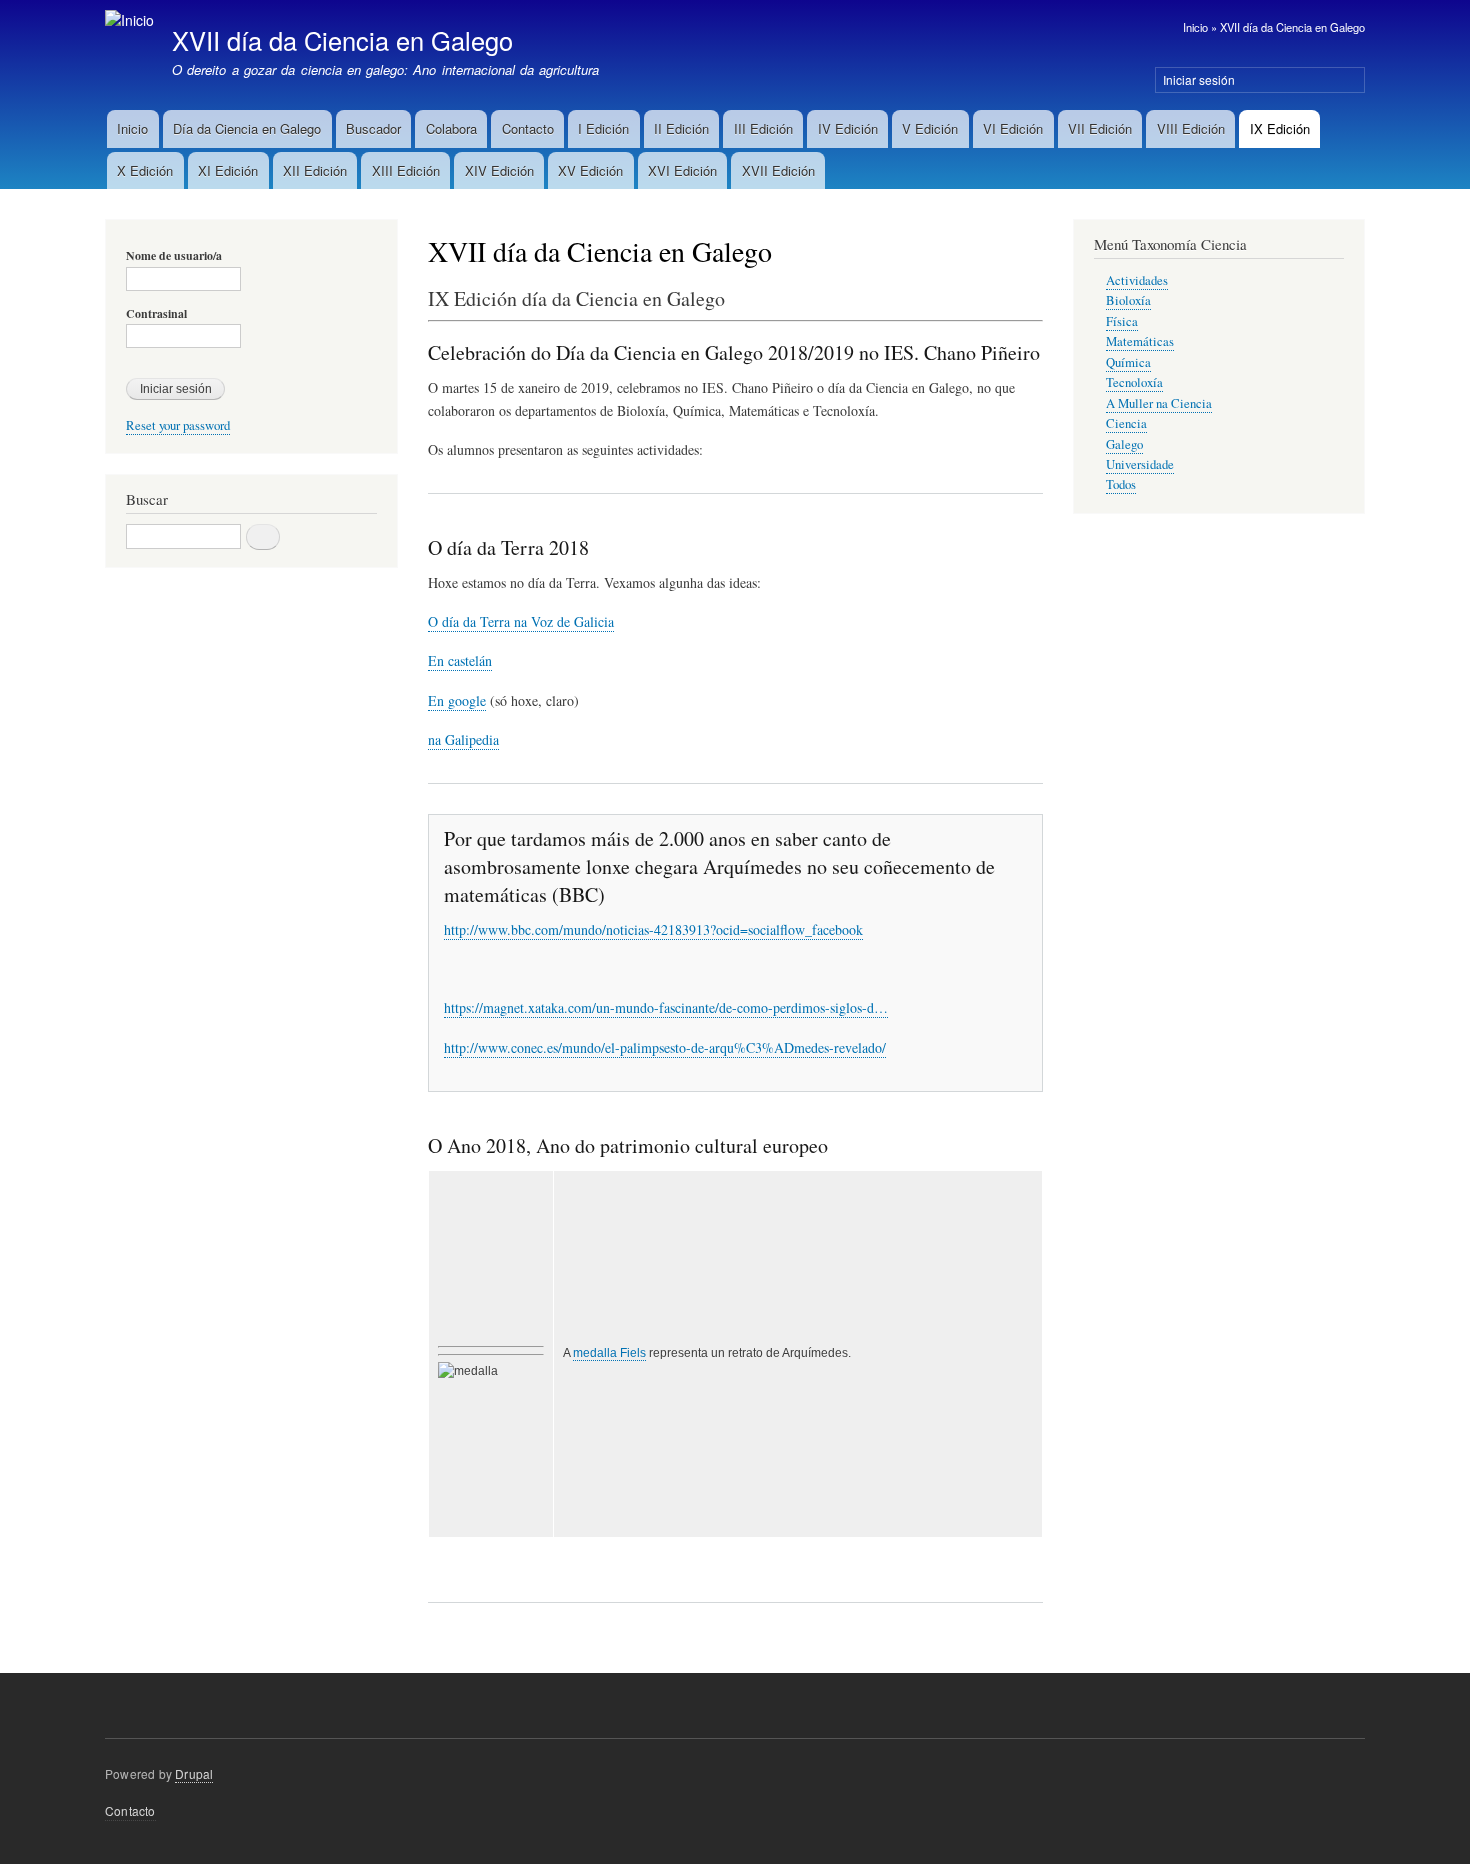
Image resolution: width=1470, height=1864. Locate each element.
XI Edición (228, 170)
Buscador (373, 128)
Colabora (451, 128)
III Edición (763, 128)
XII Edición (315, 170)
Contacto (528, 128)
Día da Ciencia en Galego (247, 128)
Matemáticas (1140, 341)
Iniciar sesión (1199, 79)
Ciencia (1126, 423)
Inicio (1195, 27)
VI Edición (1013, 128)
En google (457, 700)
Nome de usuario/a (174, 256)
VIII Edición (1191, 128)
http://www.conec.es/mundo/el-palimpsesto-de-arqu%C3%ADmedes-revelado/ (665, 1047)
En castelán (460, 660)
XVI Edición (682, 170)
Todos (1121, 484)
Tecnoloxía (1134, 382)
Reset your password (178, 425)
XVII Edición (778, 170)
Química (1128, 362)
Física (1122, 321)
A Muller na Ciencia (1159, 403)
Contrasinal (156, 314)
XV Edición (590, 170)
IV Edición (848, 128)
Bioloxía (1128, 300)
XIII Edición (406, 170)
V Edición (930, 128)
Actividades (1137, 280)
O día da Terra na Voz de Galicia (521, 621)
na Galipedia (463, 739)
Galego (1124, 444)
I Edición (603, 128)
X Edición (145, 170)
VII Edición (1100, 128)
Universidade (1140, 464)
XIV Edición (499, 170)
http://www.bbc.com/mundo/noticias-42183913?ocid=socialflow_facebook (653, 929)
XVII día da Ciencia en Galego (1292, 27)
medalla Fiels (609, 1353)
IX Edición (1280, 128)
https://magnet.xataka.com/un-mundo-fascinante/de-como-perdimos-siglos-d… (666, 1007)
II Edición (681, 128)
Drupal (194, 1773)
